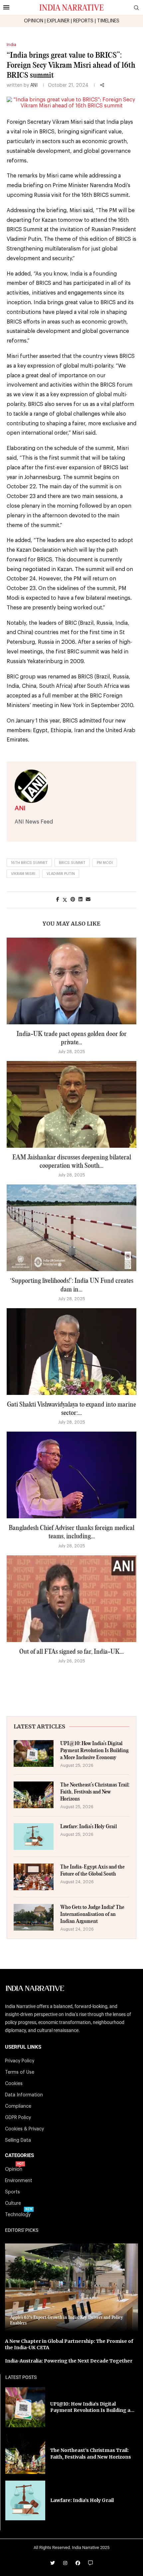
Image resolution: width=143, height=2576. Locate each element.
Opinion (14, 2169)
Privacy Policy (20, 2061)
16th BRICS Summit (29, 863)
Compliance (18, 2106)
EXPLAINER (58, 21)
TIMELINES (108, 21)
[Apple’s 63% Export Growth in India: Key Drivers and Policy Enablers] (71, 2287)
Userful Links (23, 2047)
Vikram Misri (23, 874)
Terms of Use (20, 2072)
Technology (18, 2215)
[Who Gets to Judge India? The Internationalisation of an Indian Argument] (34, 1917)
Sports (12, 2192)
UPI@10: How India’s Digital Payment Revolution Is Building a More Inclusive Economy (94, 1751)
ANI (34, 85)
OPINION (34, 21)
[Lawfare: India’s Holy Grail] (34, 1837)
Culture (13, 2203)
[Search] (136, 8)
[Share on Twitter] (65, 900)
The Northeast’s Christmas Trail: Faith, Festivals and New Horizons (95, 1792)
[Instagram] (65, 2563)
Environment (19, 2181)
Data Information (24, 2095)
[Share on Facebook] (58, 900)
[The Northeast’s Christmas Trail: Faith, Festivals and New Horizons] (34, 1795)
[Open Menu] (6, 7)
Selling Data (18, 2140)
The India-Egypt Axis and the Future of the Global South (92, 1871)
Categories (19, 2156)
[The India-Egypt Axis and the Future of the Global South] (34, 1877)
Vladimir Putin (61, 874)
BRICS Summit (72, 863)
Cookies (14, 2084)
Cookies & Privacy (24, 2129)
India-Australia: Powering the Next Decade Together (69, 2361)
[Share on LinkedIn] (80, 900)
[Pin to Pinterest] (73, 900)
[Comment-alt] (90, 2563)
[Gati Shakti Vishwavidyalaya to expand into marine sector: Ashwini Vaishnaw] (71, 1352)
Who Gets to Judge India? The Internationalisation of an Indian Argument (92, 1914)
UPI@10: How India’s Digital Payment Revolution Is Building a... (92, 2407)
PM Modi (105, 863)
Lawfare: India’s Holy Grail (88, 1827)
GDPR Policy (18, 2118)
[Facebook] (78, 2563)
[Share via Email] (88, 900)
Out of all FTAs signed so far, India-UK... (71, 1652)
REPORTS (83, 21)
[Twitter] (53, 2563)
